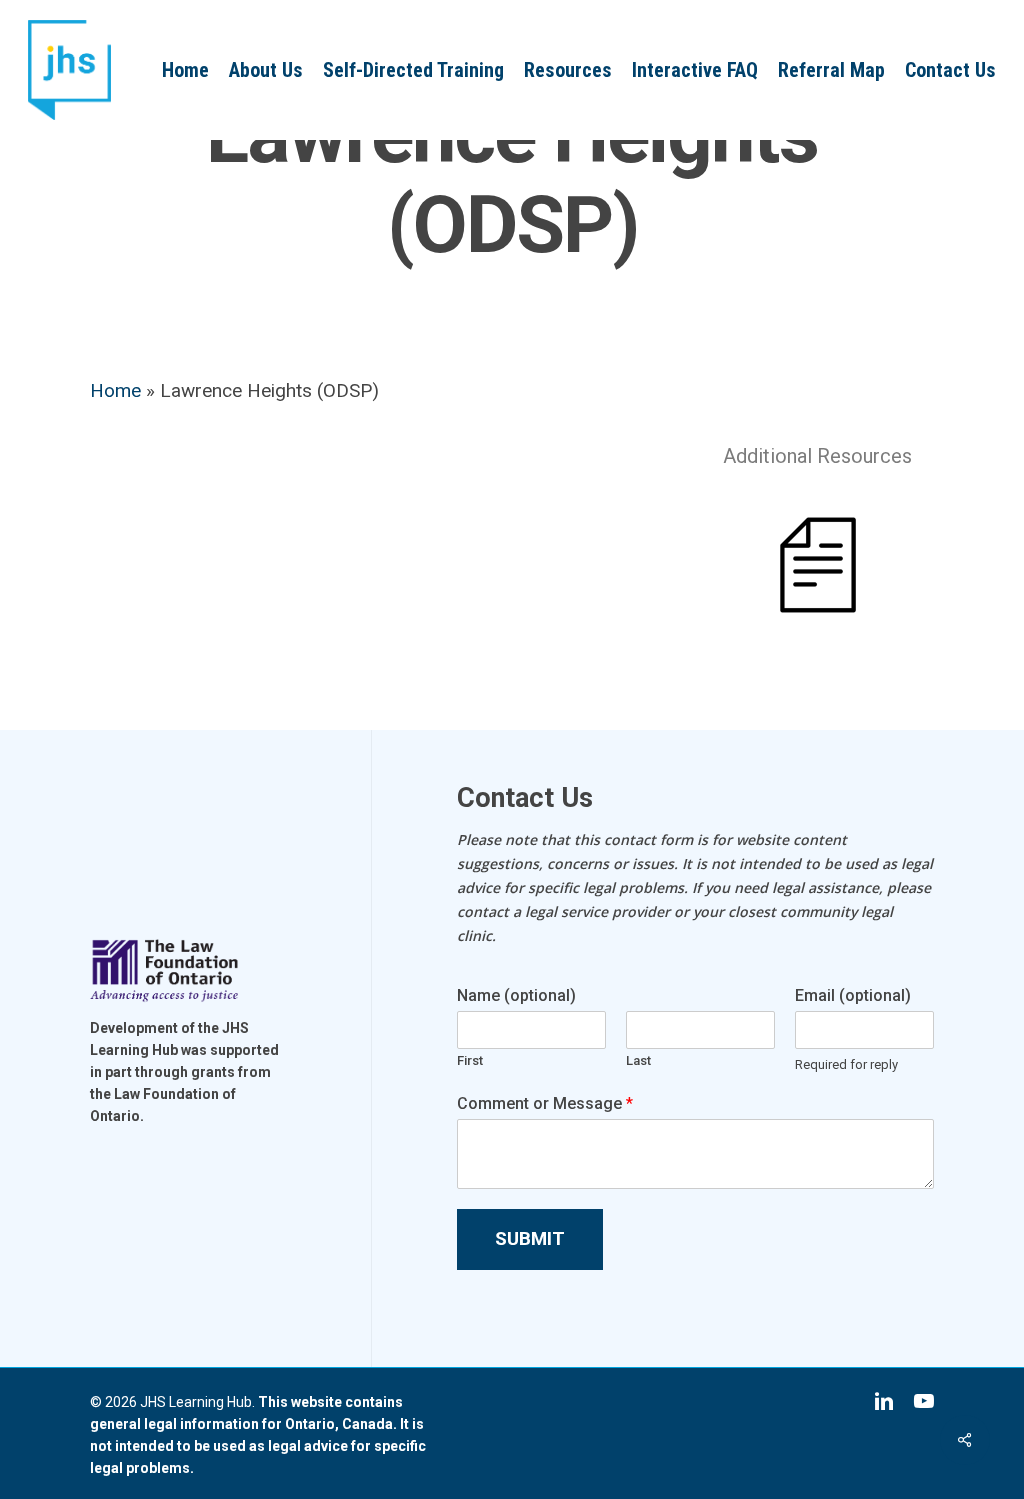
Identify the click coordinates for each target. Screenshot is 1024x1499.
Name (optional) (516, 995)
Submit (530, 1238)
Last (638, 1060)
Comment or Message (545, 1103)
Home (115, 390)
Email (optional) (853, 995)
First (470, 1060)
